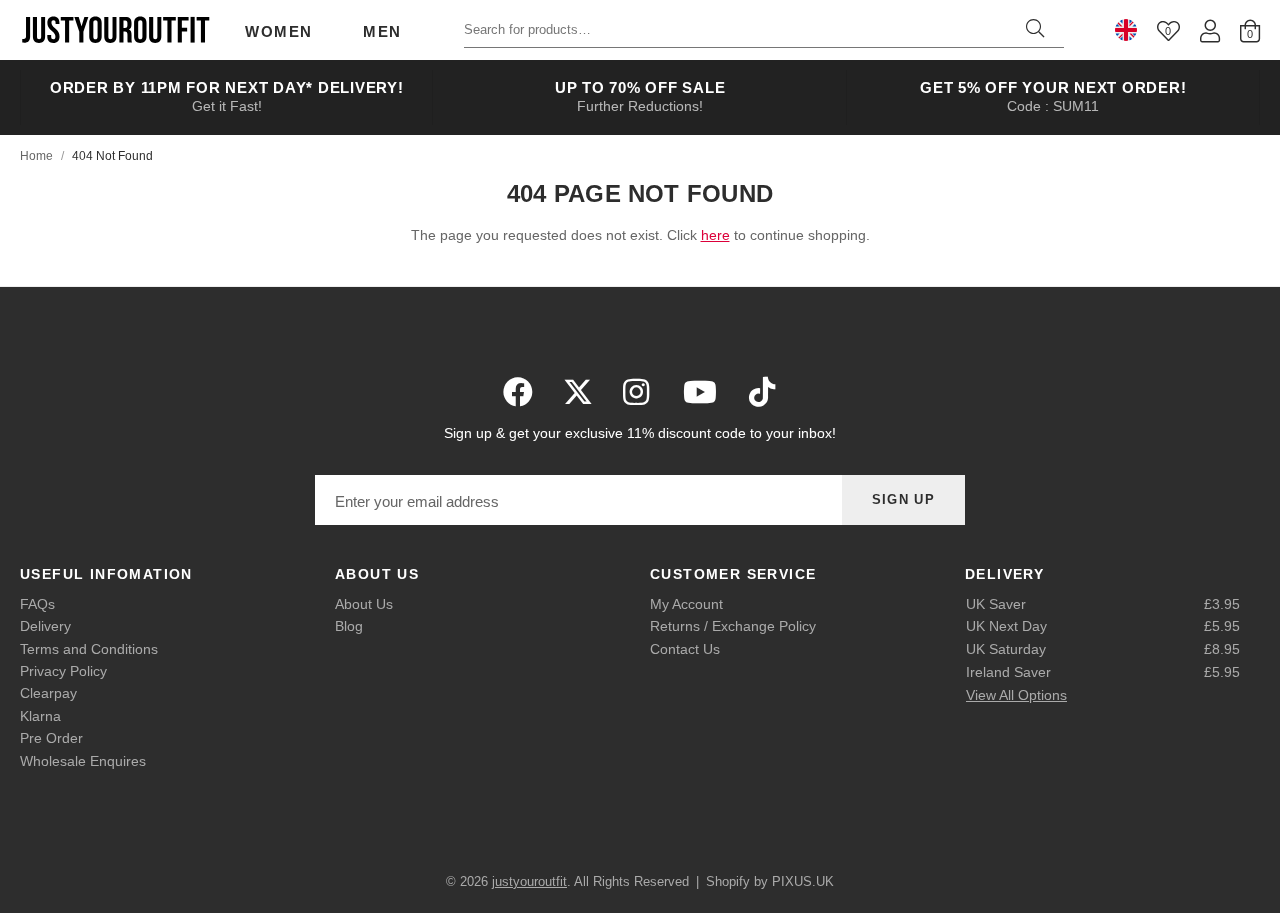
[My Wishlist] (1168, 30)
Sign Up (903, 499)
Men (382, 31)
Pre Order (51, 738)
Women (279, 31)
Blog (349, 626)
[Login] (1210, 30)
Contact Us (685, 649)
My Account (686, 604)
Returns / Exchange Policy (733, 626)
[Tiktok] (762, 392)
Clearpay (48, 693)
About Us (364, 604)
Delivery (45, 626)
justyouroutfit (115, 30)
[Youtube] (700, 392)
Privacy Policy (63, 671)
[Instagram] (638, 392)
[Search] (1035, 30)
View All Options (1016, 695)
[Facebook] (518, 392)
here (715, 235)
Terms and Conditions (89, 649)
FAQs (37, 604)
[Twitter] (578, 392)
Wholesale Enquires (83, 761)
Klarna (40, 716)
